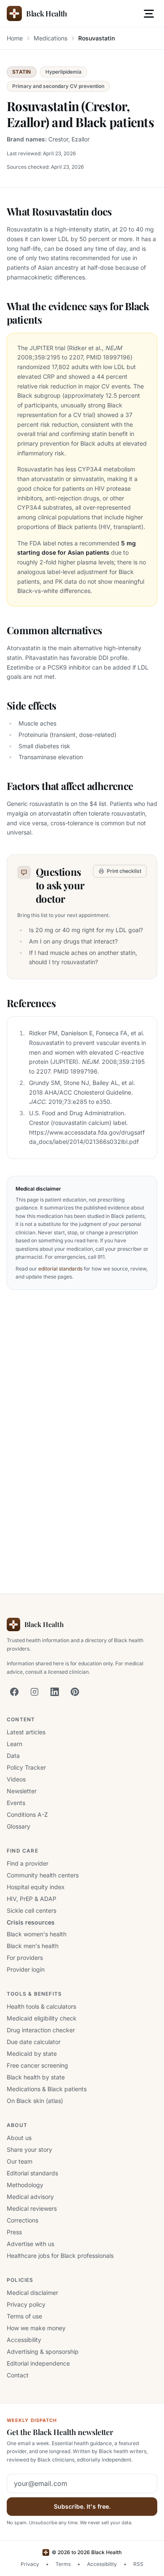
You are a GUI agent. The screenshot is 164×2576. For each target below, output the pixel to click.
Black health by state (36, 2077)
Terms (63, 2564)
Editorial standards (32, 2173)
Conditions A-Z (27, 1814)
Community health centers (43, 1875)
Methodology (25, 2185)
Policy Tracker (26, 1767)
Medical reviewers (32, 2208)
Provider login (26, 1969)
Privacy (30, 2564)
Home (15, 38)
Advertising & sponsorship (43, 2351)
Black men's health (33, 1946)
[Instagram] (34, 1692)
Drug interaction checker (41, 2030)
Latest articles (26, 1732)
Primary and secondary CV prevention (58, 86)
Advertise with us (30, 2244)
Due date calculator (34, 2042)
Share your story (29, 2149)
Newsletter (22, 1791)
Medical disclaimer (32, 2293)
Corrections (22, 2220)
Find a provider (28, 1863)
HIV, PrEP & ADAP (32, 1899)
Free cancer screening (37, 2065)
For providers (25, 1958)
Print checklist (124, 871)
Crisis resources (31, 1922)
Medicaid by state (32, 2054)
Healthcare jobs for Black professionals (60, 2256)
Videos (16, 1779)
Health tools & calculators (41, 2006)
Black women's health (37, 1934)
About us (19, 2138)
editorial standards (60, 1269)
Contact (18, 2375)
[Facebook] (14, 1692)
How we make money (36, 2328)
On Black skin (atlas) (35, 2101)
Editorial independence (38, 2363)
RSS (138, 2564)
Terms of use (24, 2316)
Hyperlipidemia (63, 72)
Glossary (19, 1826)
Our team (20, 2161)
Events (16, 1803)
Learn (15, 1744)
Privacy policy (26, 2304)
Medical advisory (30, 2197)
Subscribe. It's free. (82, 2506)
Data (13, 1756)
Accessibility (24, 2340)
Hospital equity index (36, 1887)
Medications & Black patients (47, 2089)
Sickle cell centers (32, 1910)
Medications (50, 38)
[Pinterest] (75, 1692)
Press (14, 2232)
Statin (22, 72)
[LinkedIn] (55, 1692)
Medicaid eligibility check (42, 2018)
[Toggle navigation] (149, 13)
